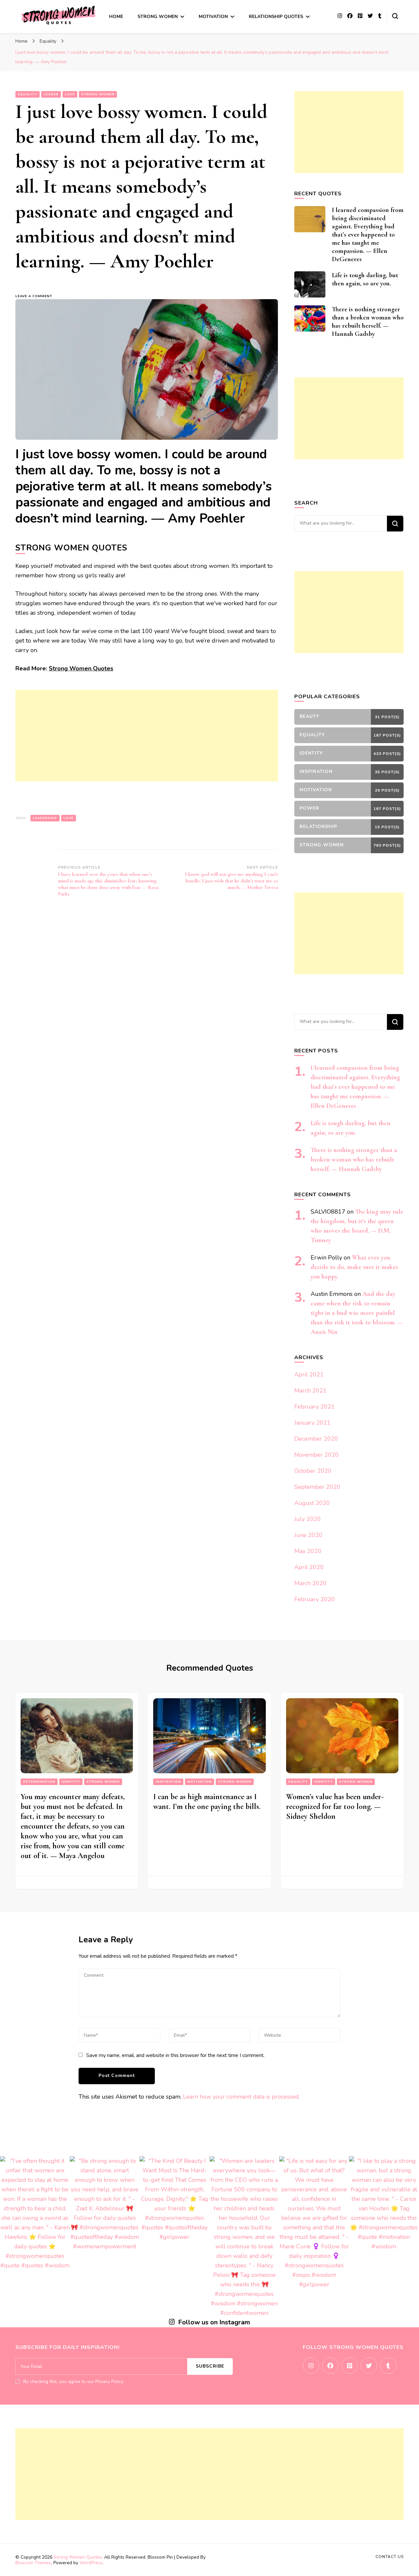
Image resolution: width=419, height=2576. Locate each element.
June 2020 (308, 1535)
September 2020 (317, 1487)
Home (116, 17)
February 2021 (315, 1407)
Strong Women (158, 17)
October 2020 (313, 1471)
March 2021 (310, 1391)
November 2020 (317, 1455)
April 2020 (309, 1567)
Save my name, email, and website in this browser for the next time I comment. (175, 2055)
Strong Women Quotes (81, 668)
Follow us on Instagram (214, 2322)
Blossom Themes (33, 2563)
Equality (27, 94)
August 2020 (312, 1503)
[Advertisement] (120, 736)
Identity (71, 1782)
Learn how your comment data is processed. (241, 2097)
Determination (39, 1782)
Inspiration (168, 1782)
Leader (51, 94)
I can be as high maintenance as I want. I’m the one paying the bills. (207, 1802)
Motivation (213, 17)
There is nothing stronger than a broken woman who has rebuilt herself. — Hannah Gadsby (368, 322)
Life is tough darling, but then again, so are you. (365, 279)
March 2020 (310, 1583)
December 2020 (316, 1439)
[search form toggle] (395, 16)
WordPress (91, 2563)
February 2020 (315, 1599)
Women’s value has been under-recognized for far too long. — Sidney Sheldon (335, 1807)
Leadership (45, 818)
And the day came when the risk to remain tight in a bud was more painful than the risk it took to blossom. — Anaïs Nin (357, 1313)
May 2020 (308, 1551)
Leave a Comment (37, 296)
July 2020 (308, 1519)
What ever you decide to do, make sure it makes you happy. (354, 1267)
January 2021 (312, 1423)
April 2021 (309, 1375)
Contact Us (390, 2557)
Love (70, 94)
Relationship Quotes (276, 17)
